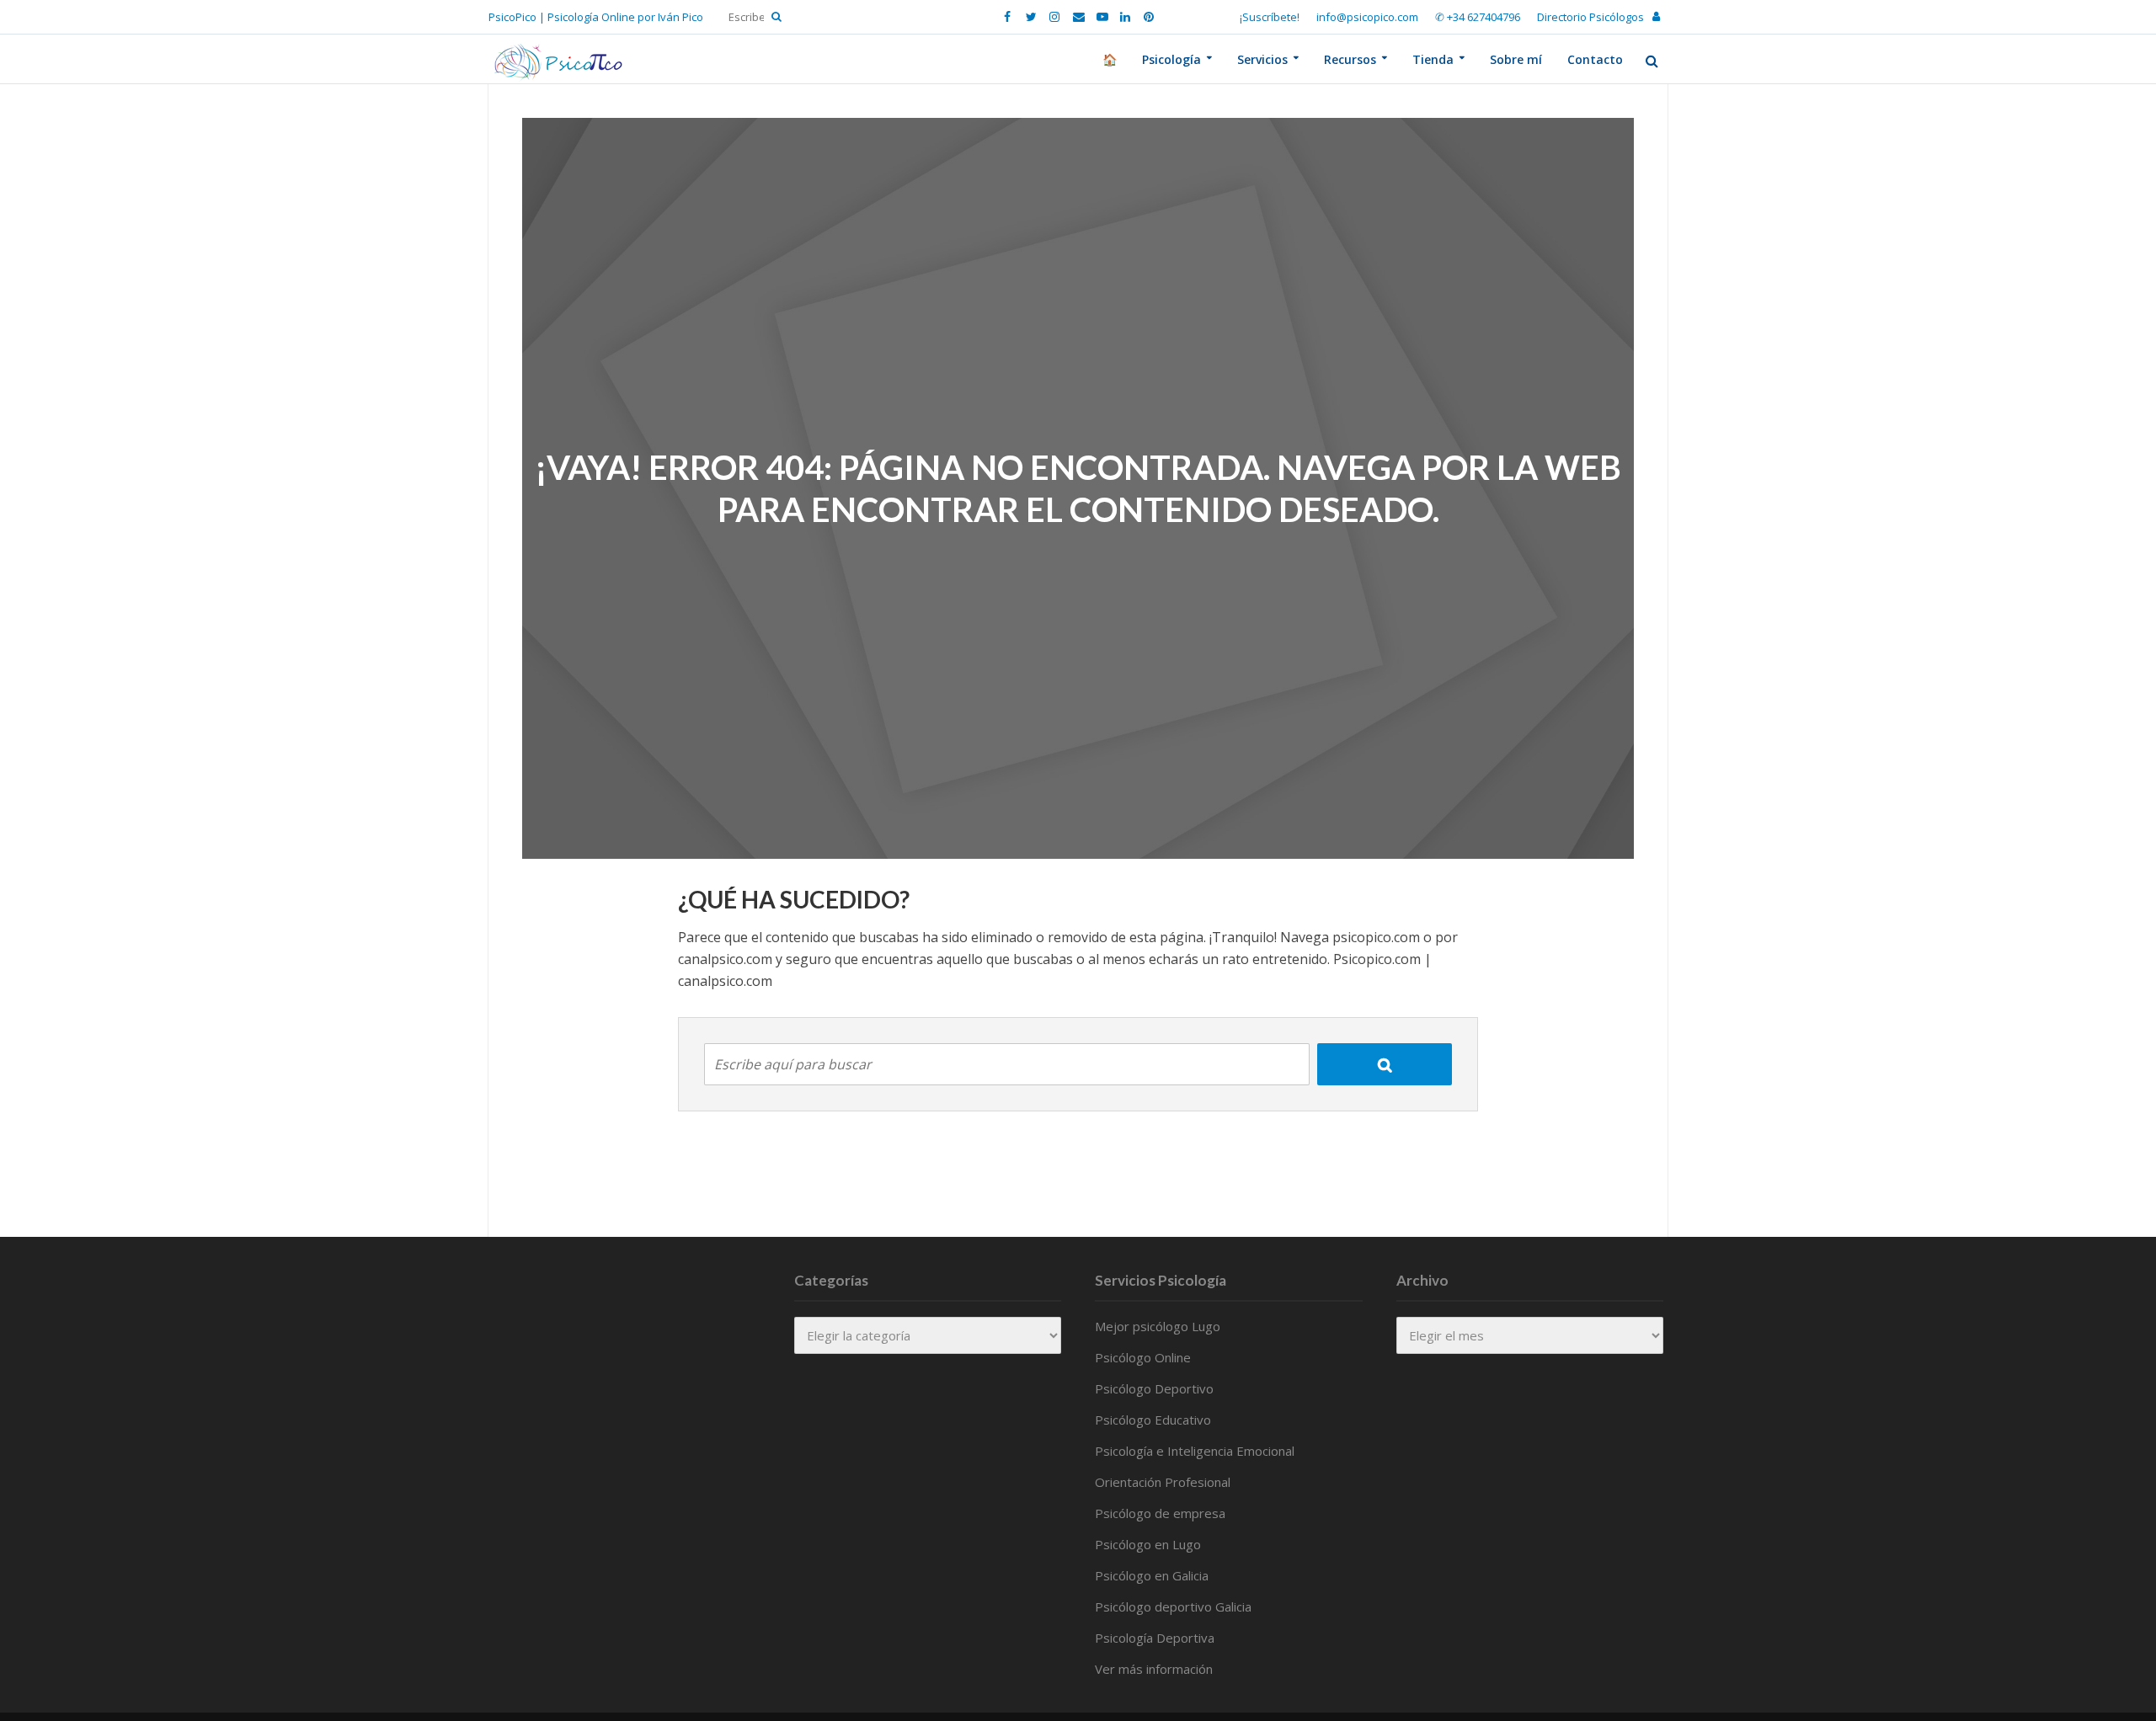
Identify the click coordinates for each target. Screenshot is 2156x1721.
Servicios (1262, 59)
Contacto (1595, 59)
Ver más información (1154, 1669)
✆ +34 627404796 (1478, 17)
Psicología (1171, 59)
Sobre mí (1516, 59)
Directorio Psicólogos (1590, 17)
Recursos (1350, 59)
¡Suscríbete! (1270, 17)
